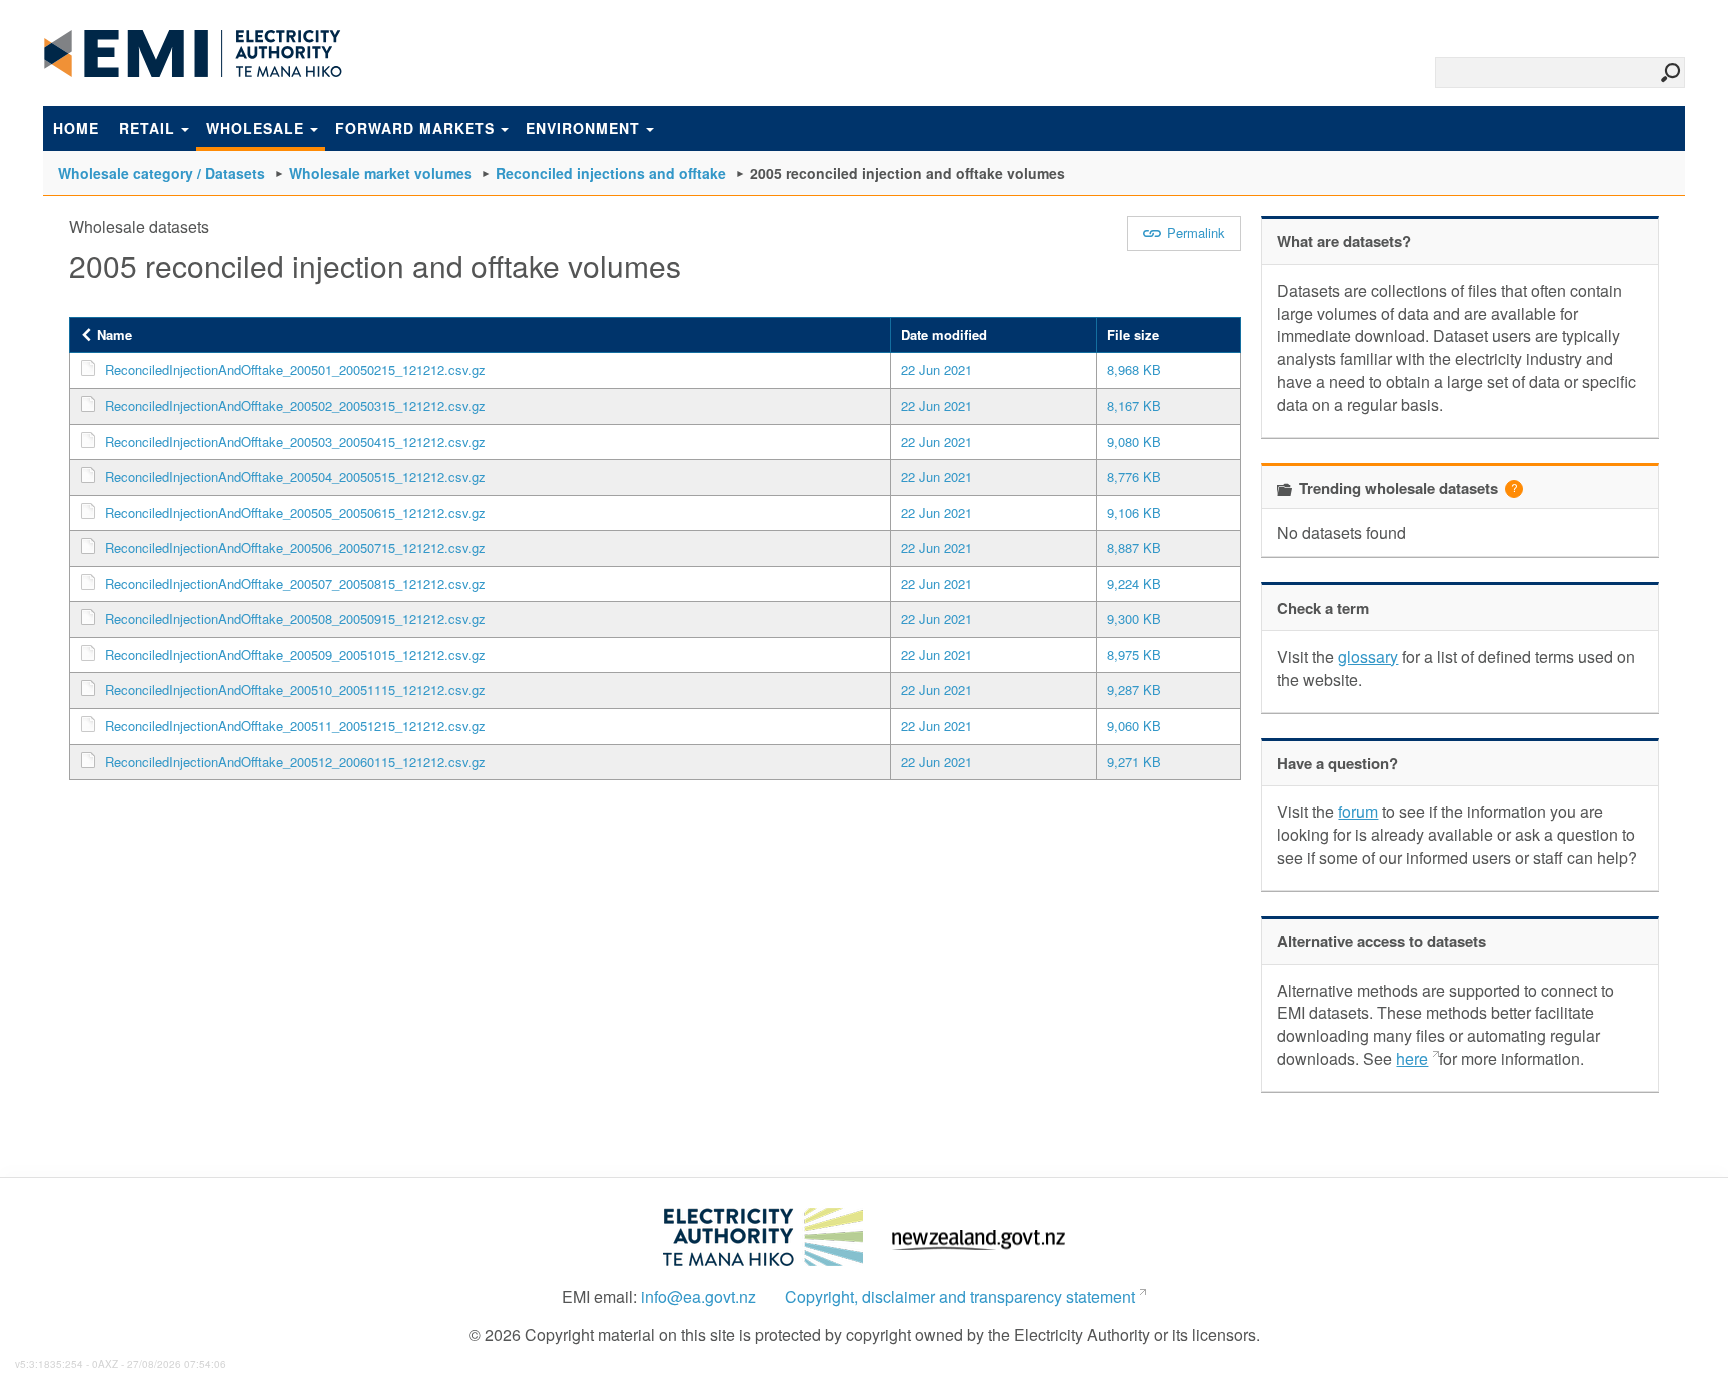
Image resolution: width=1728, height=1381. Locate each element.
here (1412, 1058)
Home (76, 128)
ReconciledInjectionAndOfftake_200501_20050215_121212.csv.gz (295, 369)
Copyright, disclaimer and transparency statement (960, 1297)
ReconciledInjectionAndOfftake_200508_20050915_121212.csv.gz (295, 618)
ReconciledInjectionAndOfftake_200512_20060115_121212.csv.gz (295, 761)
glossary (1368, 656)
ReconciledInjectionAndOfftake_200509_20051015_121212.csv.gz (295, 654)
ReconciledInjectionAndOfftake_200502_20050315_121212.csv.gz (295, 405)
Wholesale (255, 128)
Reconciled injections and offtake (611, 173)
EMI (193, 54)
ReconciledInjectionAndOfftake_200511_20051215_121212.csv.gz (295, 725)
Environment (583, 128)
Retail (147, 128)
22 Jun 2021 (936, 369)
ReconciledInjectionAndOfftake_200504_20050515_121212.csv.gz (295, 476)
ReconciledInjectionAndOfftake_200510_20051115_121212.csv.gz (295, 689)
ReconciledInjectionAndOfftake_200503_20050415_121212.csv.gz (295, 441)
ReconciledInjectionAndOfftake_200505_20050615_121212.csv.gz (295, 512)
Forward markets (415, 128)
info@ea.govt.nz (698, 1297)
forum (1358, 811)
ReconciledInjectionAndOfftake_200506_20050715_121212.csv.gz (295, 547)
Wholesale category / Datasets (161, 173)
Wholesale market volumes (380, 173)
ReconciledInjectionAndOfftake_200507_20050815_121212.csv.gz (295, 583)
